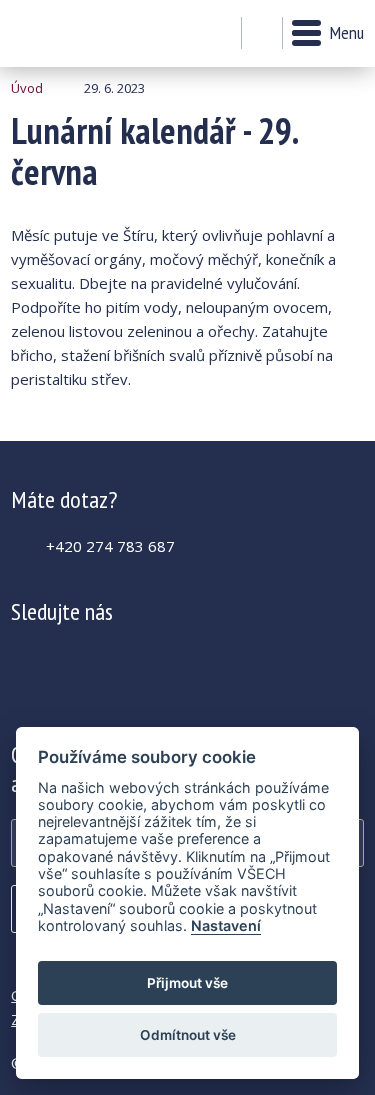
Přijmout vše (187, 983)
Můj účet (220, 34)
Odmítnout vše (188, 1035)
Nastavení (226, 925)
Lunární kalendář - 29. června (65, 33)
